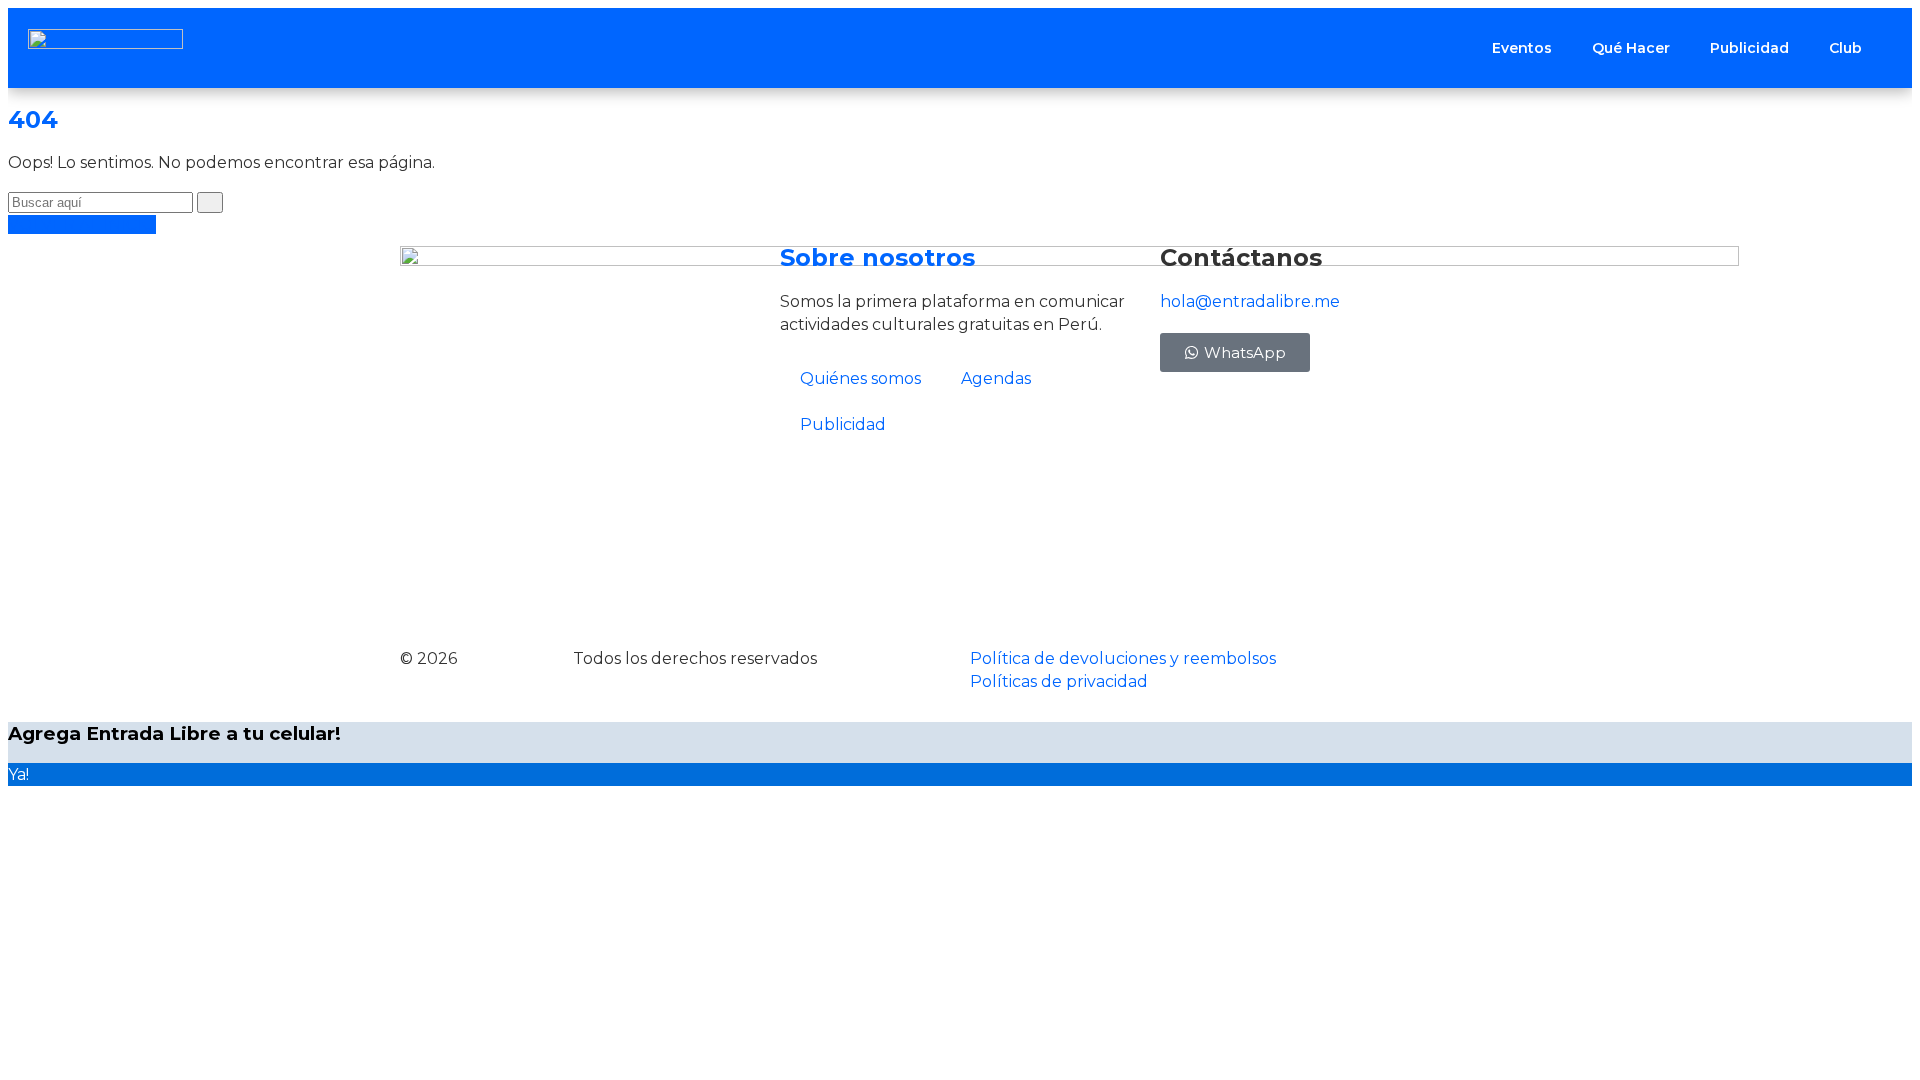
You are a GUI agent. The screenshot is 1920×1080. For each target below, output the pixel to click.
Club (1845, 48)
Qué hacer (1631, 48)
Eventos (1522, 48)
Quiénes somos (860, 378)
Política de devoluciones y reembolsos (1123, 658)
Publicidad (1749, 48)
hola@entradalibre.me (1250, 301)
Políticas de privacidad (1059, 681)
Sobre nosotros (877, 257)
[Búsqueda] (210, 202)
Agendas (996, 378)
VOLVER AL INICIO (82, 224)
